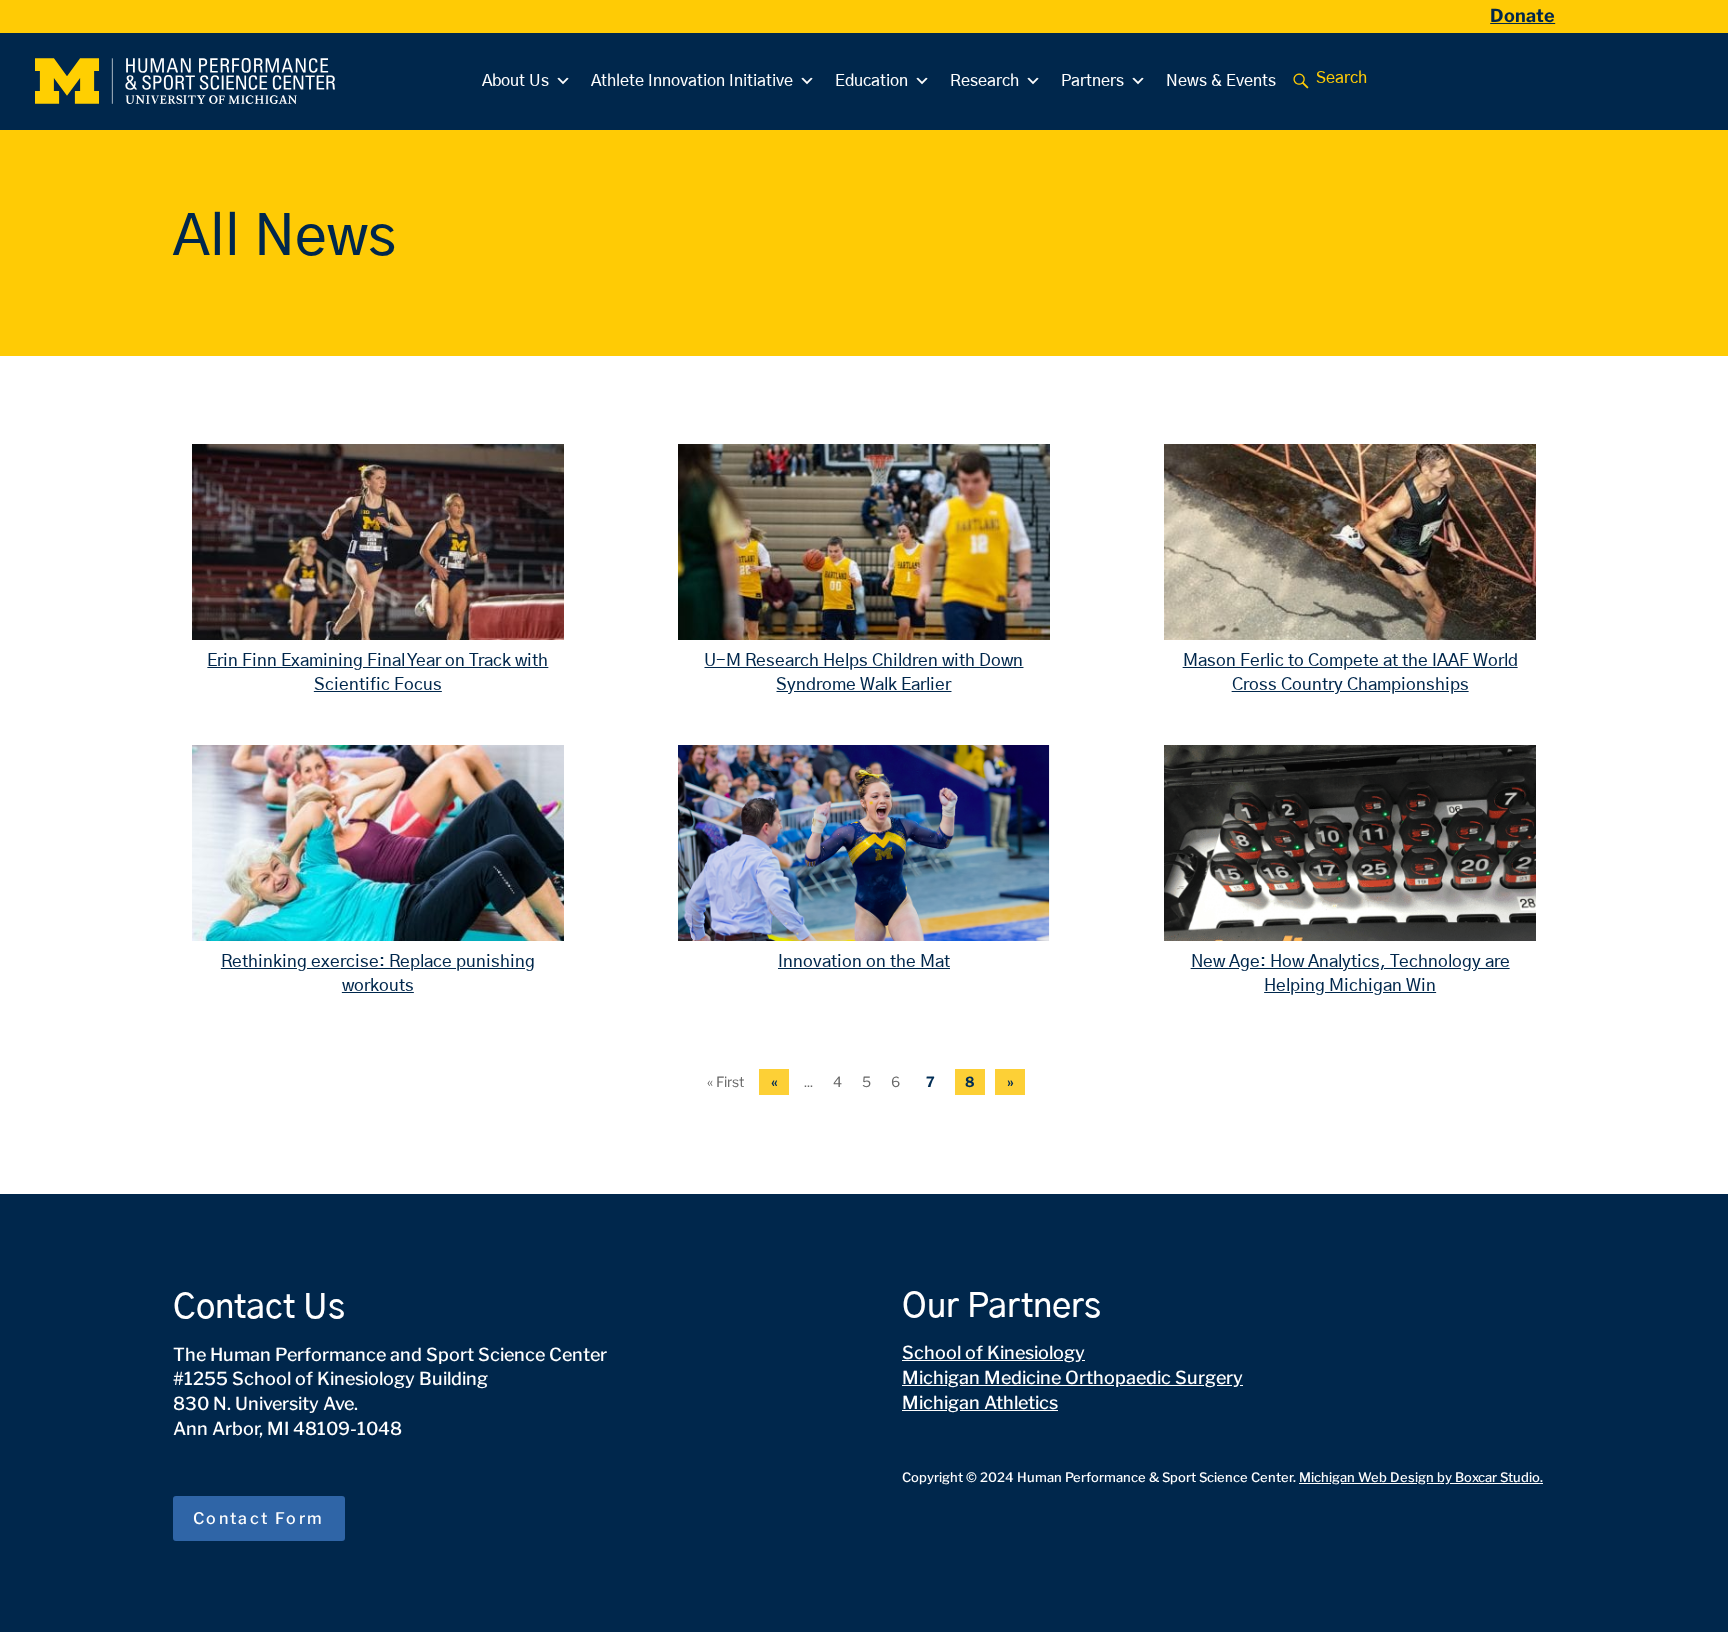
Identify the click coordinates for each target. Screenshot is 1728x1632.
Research (984, 81)
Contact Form (259, 1518)
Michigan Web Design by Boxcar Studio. (1421, 1477)
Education (871, 81)
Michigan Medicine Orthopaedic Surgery (1072, 1377)
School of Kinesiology (993, 1352)
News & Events (1221, 81)
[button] (1301, 81)
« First (725, 1081)
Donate (1522, 15)
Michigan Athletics (980, 1402)
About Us (515, 81)
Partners (1092, 81)
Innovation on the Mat (864, 961)
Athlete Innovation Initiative (692, 81)
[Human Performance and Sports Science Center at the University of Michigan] (185, 81)
